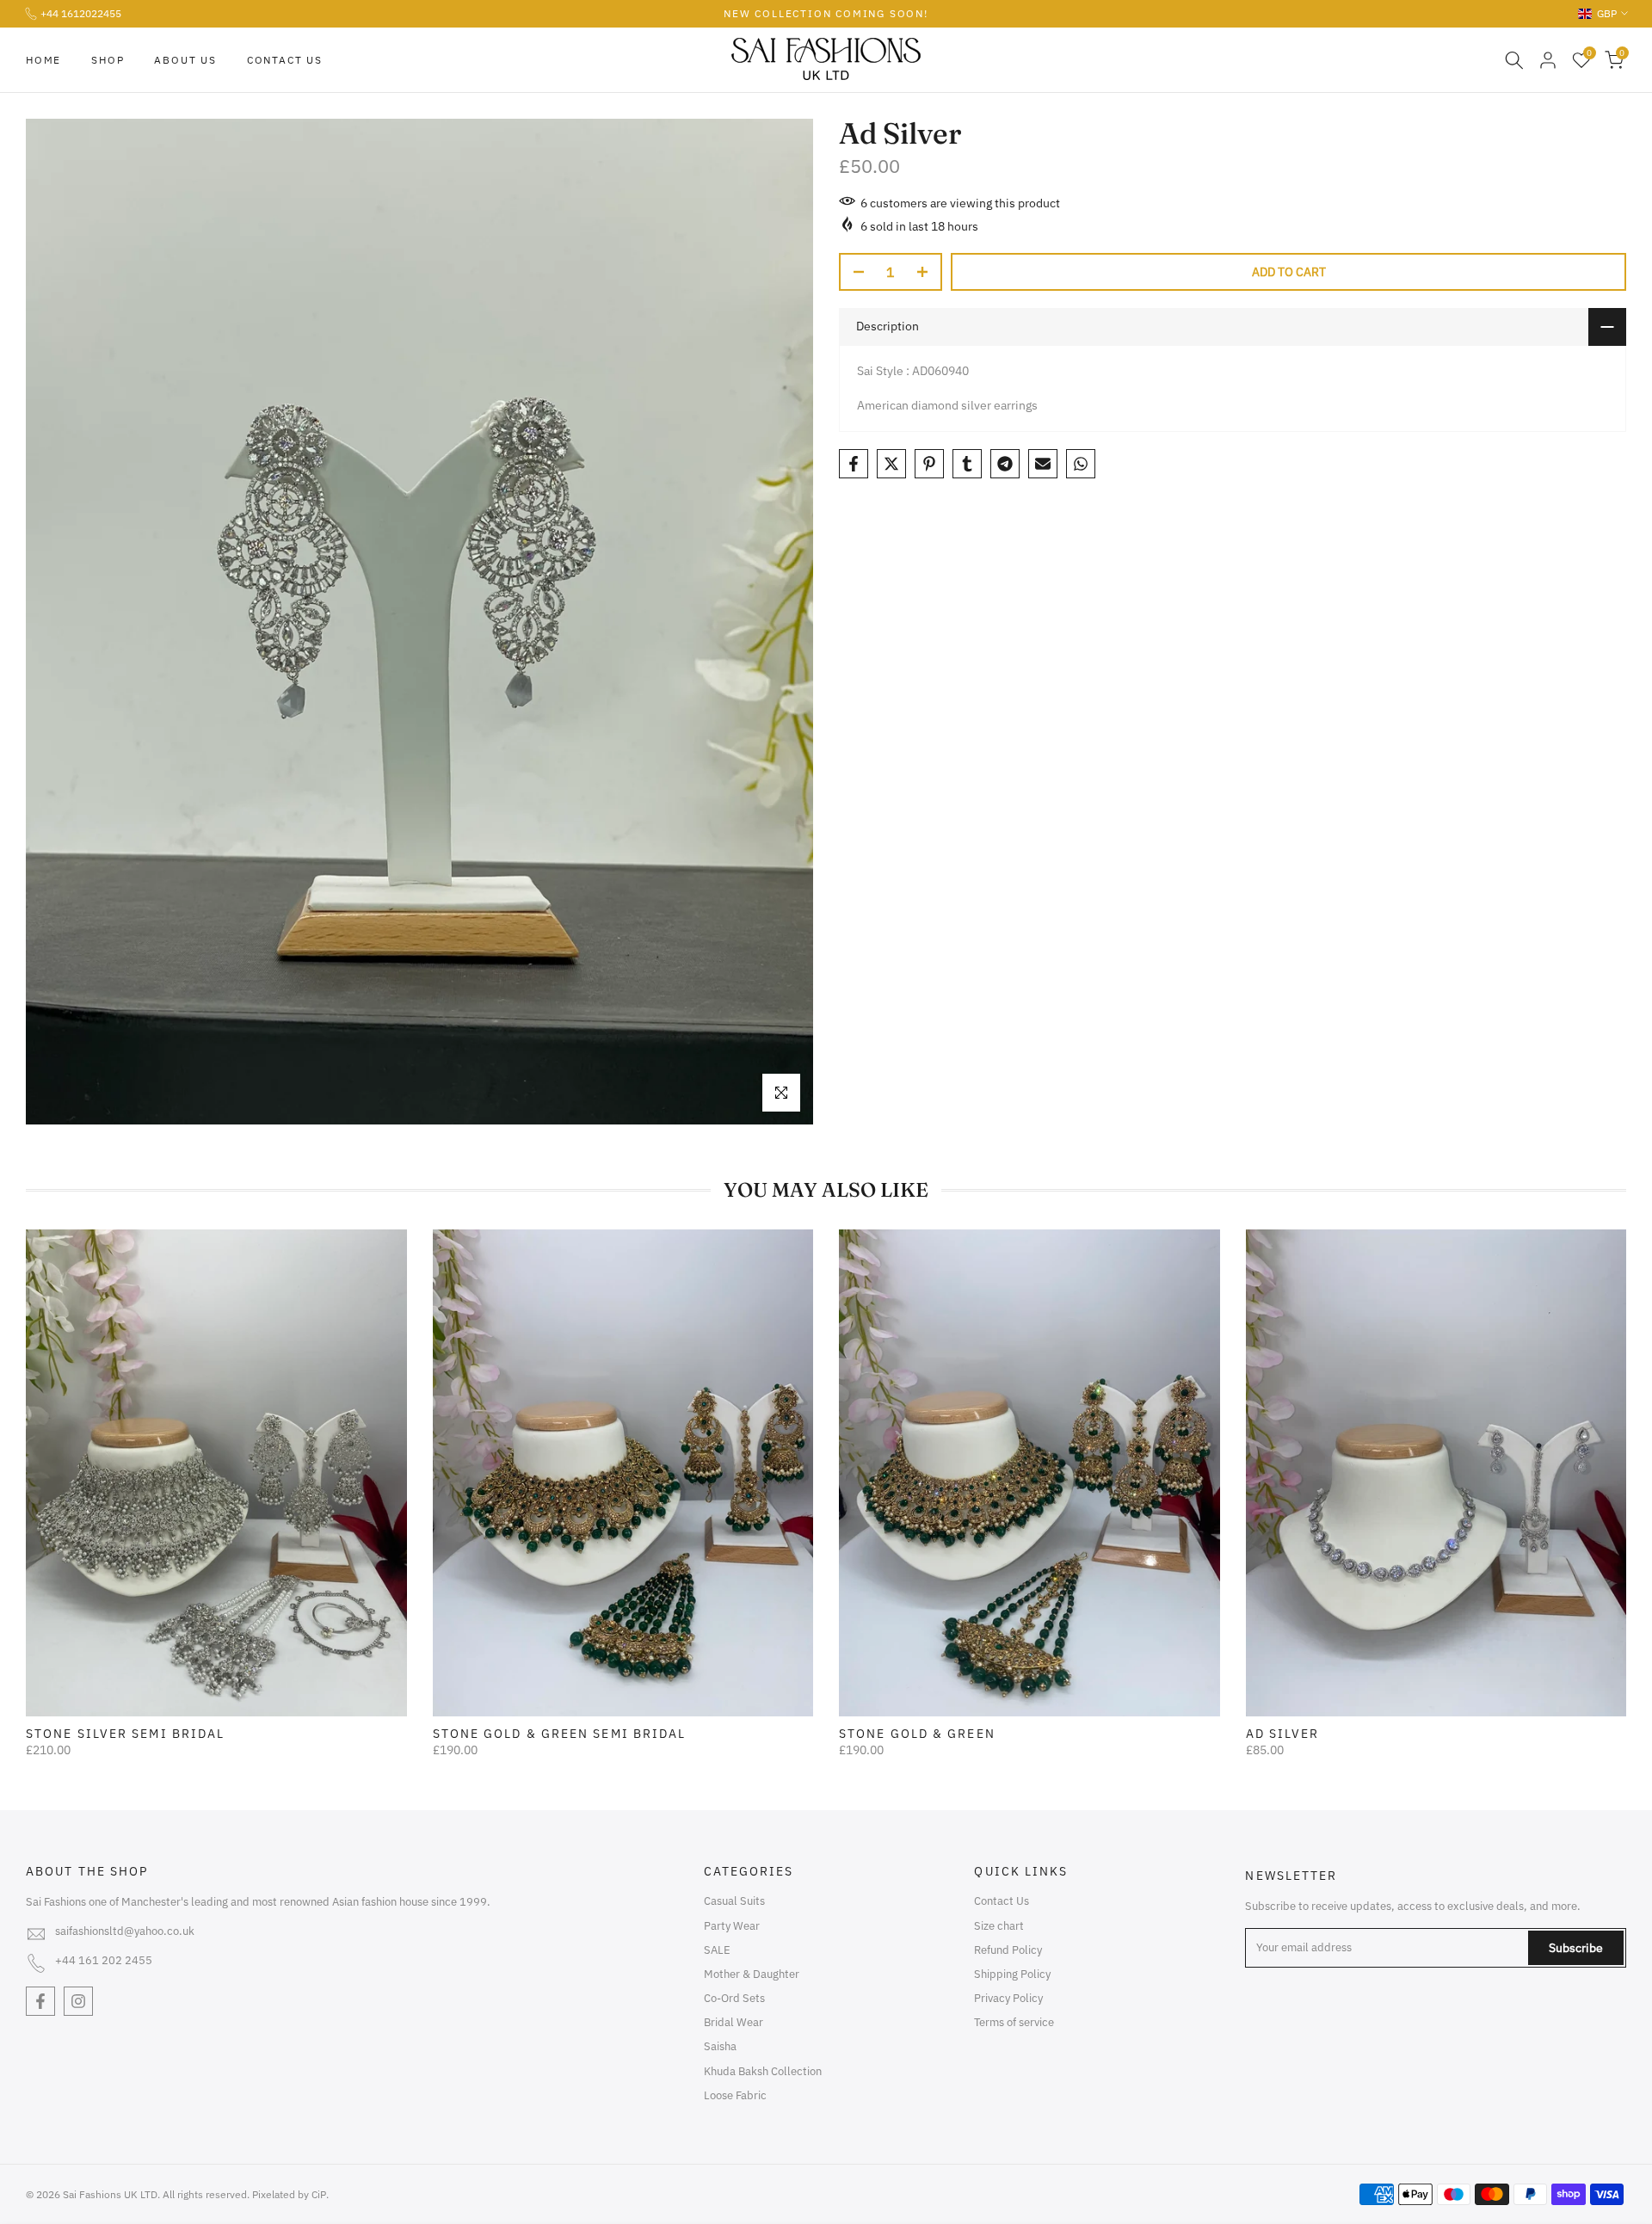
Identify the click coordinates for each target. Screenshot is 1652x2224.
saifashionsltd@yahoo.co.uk (125, 1931)
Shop (108, 60)
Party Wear (732, 1926)
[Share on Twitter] (891, 464)
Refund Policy (1008, 1950)
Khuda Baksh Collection (763, 2071)
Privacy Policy (1008, 1998)
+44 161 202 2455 (104, 1960)
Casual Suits (734, 1901)
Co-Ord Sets (734, 1998)
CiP (319, 2194)
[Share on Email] (1043, 464)
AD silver (1283, 1734)
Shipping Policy (1012, 1974)
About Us (185, 60)
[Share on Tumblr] (967, 464)
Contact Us (285, 60)
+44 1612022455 (81, 13)
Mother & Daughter (752, 1974)
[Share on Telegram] (1005, 464)
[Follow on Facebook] (40, 2001)
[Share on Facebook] (854, 464)
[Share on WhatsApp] (1081, 464)
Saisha (720, 2046)
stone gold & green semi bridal (560, 1734)
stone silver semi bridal (125, 1734)
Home (43, 60)
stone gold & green (917, 1734)
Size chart (999, 1926)
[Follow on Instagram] (78, 2001)
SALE (717, 1950)
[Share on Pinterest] (929, 464)
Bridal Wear (734, 2022)
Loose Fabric (735, 2095)
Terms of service (1014, 2022)
